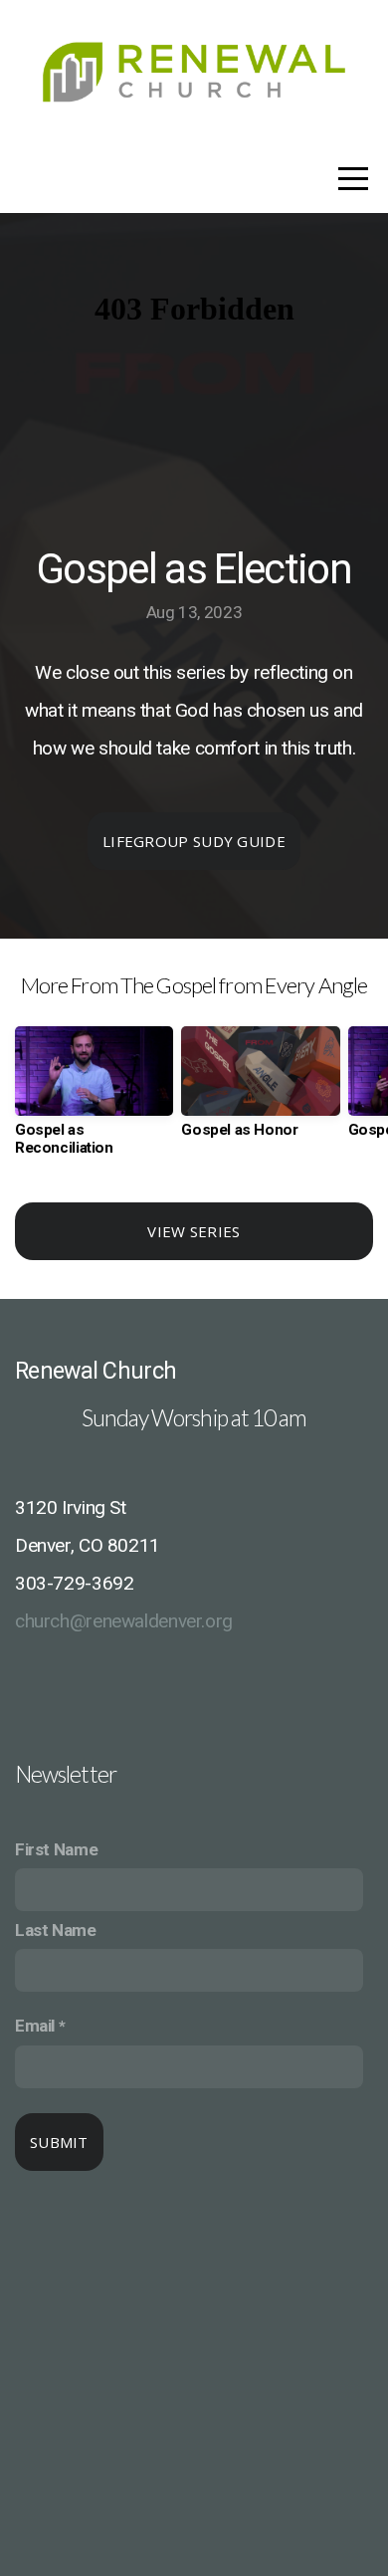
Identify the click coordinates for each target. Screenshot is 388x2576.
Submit (59, 2142)
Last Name (56, 1930)
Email (35, 2026)
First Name (56, 1849)
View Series (194, 1231)
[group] (94, 1099)
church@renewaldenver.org (124, 1621)
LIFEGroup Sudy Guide (194, 841)
